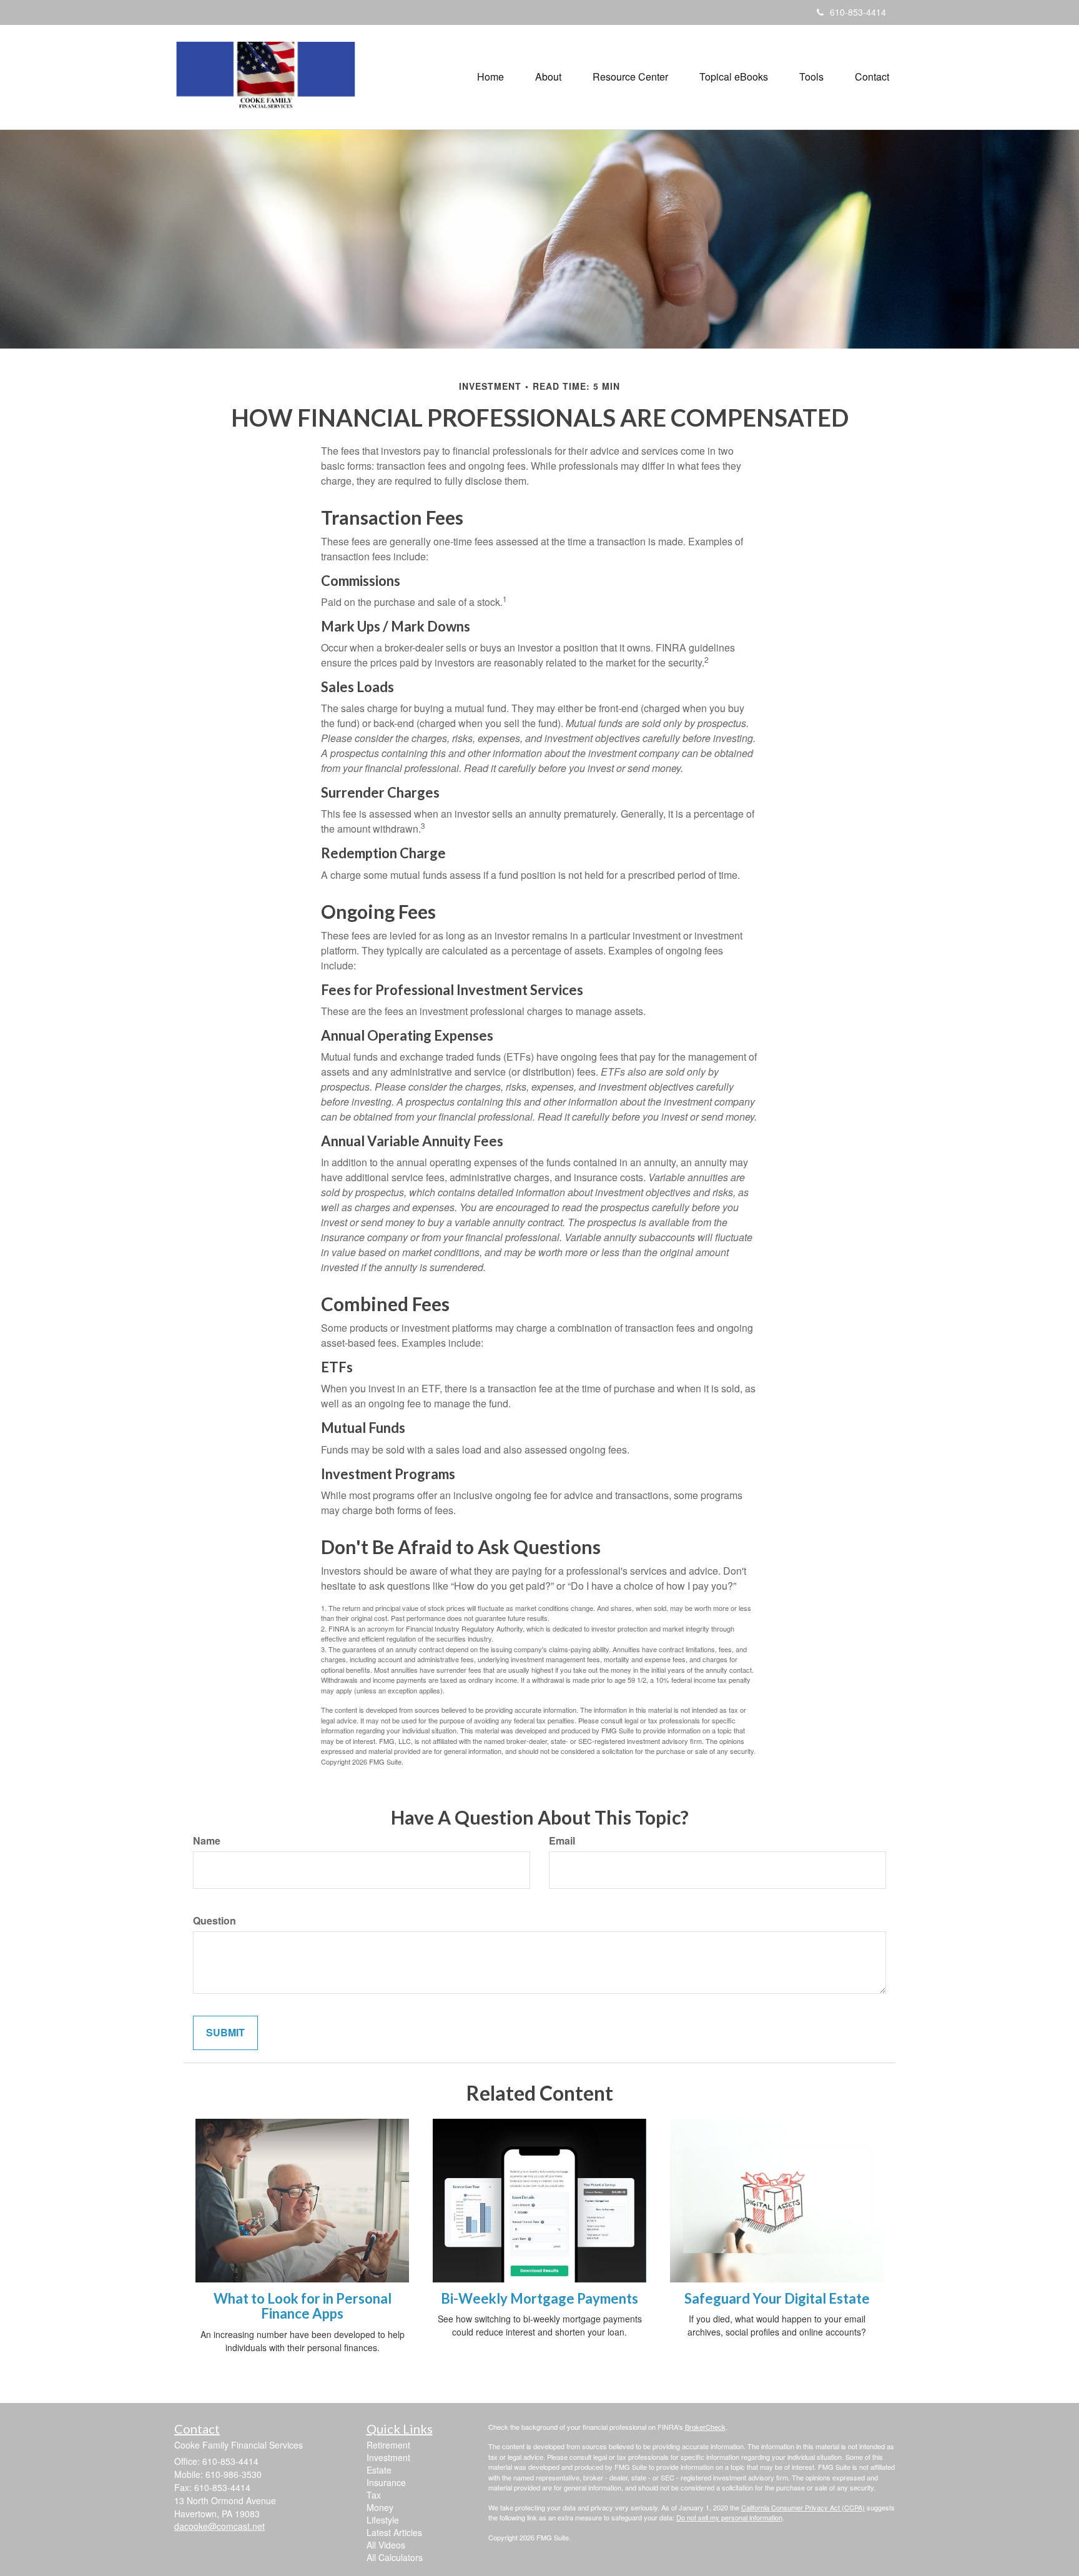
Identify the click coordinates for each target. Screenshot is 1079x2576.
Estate (379, 2470)
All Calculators (395, 2557)
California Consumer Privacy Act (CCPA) (803, 2507)
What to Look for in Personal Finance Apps (303, 2306)
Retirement (388, 2445)
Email (562, 1841)
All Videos (386, 2545)
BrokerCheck (705, 2427)
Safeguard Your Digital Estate (777, 2298)
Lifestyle (383, 2520)
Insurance (386, 2482)
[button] (548, 77)
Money (380, 2507)
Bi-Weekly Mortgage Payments (539, 2298)
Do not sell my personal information (729, 2517)
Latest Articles (394, 2532)
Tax (374, 2495)
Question (214, 1921)
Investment (388, 2457)
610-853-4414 (858, 12)
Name (207, 1841)
